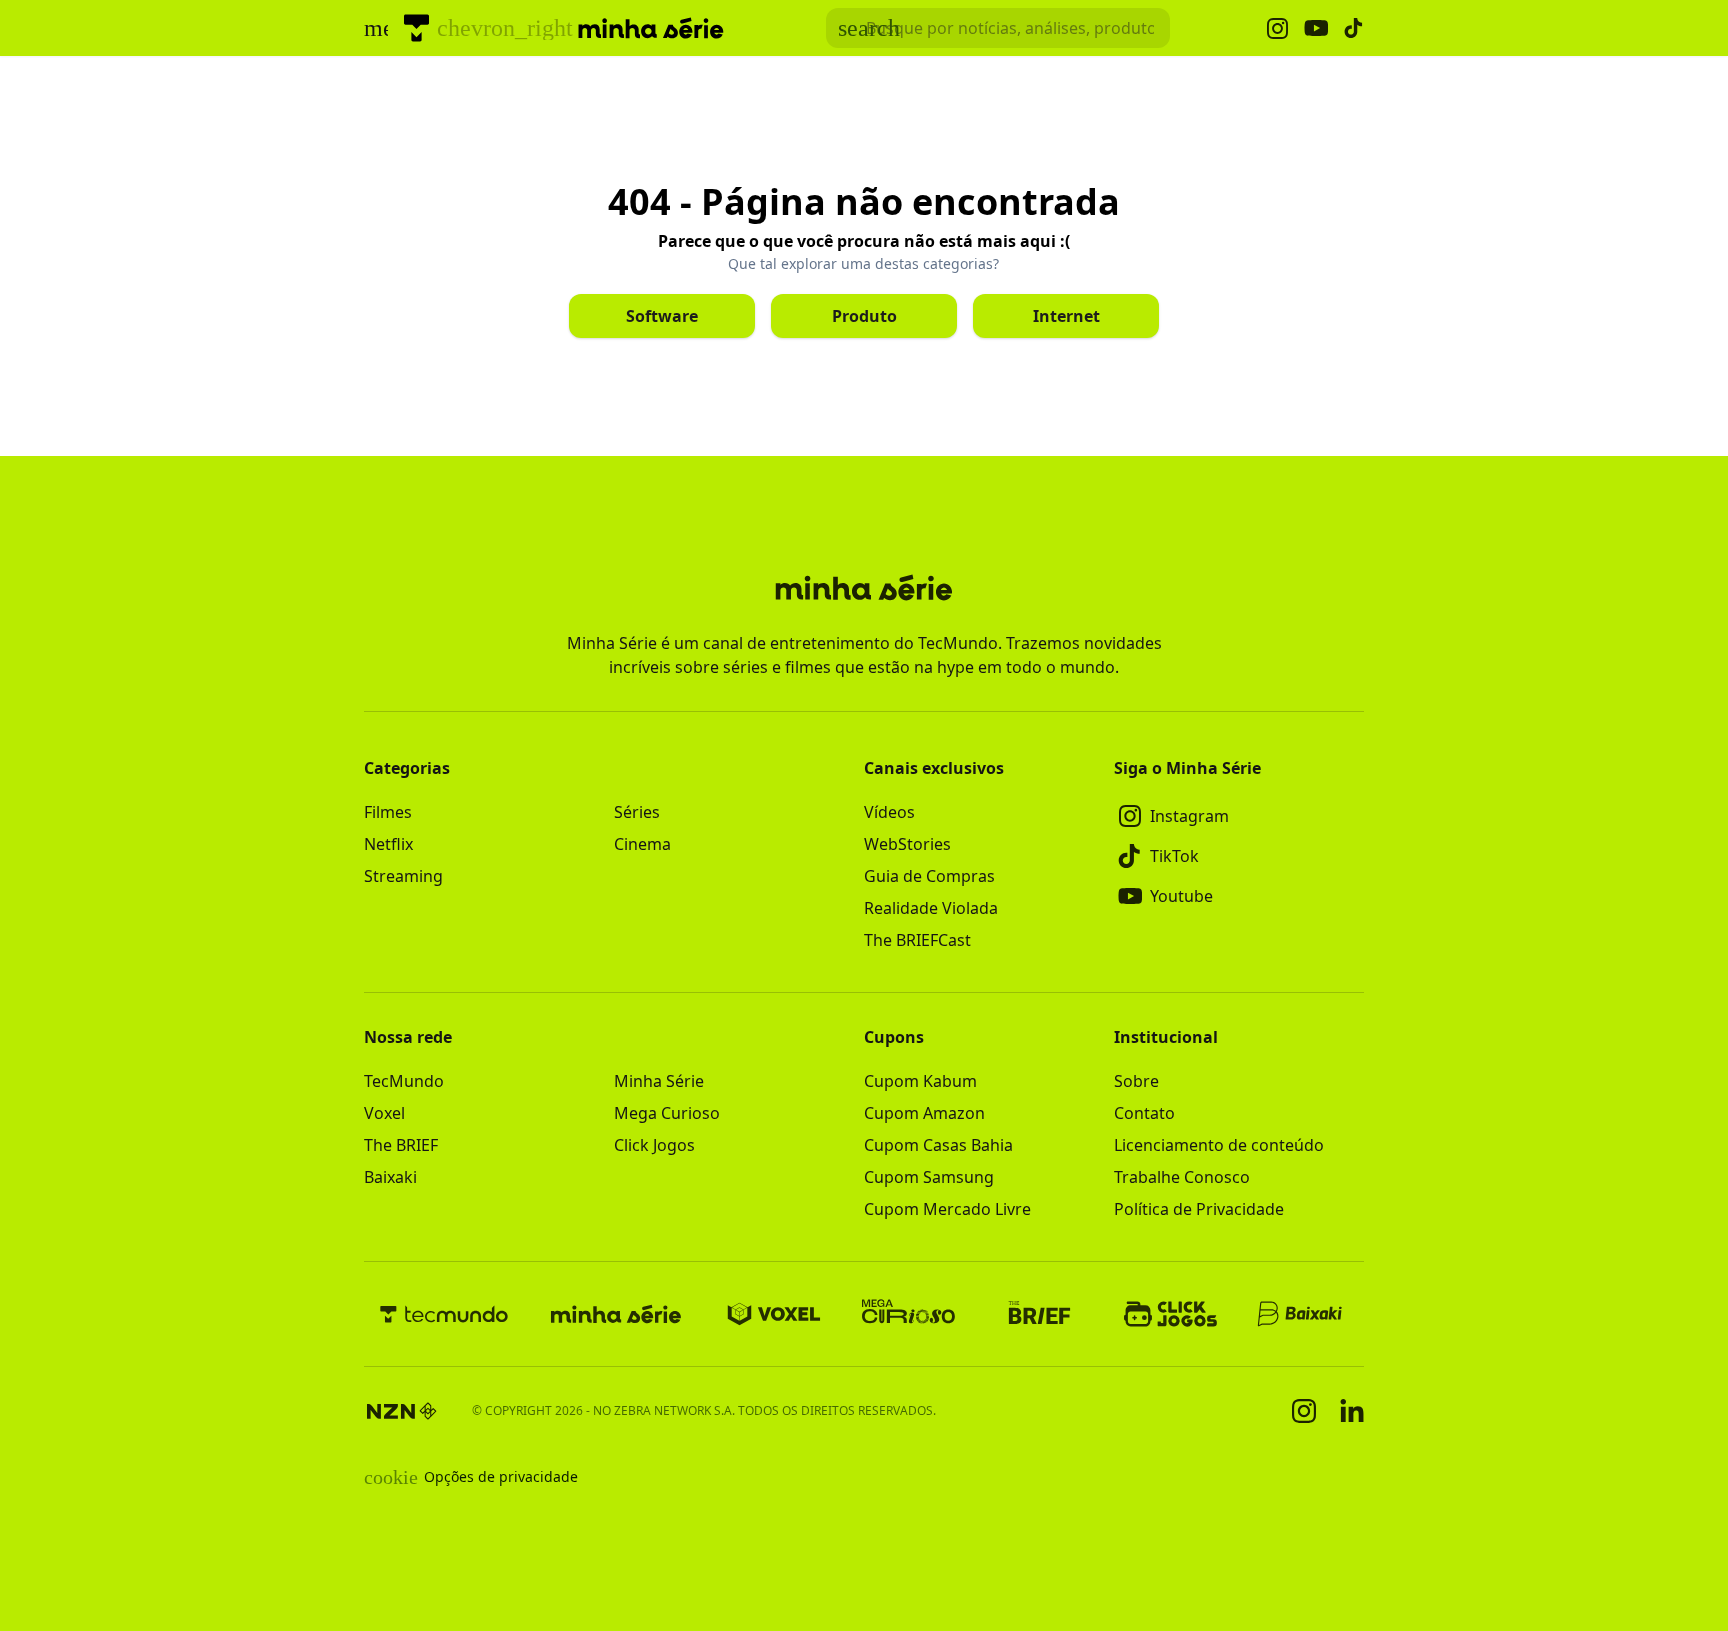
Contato (1144, 1113)
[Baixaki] (1301, 1314)
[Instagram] (1304, 1411)
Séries (637, 812)
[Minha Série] (616, 1314)
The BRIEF (401, 1145)
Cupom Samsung (929, 1177)
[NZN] (402, 1411)
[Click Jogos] (1170, 1314)
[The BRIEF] (1039, 1314)
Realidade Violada (931, 908)
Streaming (403, 876)
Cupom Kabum (920, 1081)
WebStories (907, 844)
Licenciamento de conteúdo (1219, 1145)
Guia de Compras (929, 876)
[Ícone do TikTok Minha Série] (1354, 28)
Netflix (388, 844)
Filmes (388, 812)
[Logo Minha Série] (651, 28)
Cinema (642, 844)
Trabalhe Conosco (1182, 1177)
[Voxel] (774, 1314)
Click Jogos (654, 1145)
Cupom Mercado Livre (947, 1209)
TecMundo (404, 1081)
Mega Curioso (667, 1113)
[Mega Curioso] (908, 1314)
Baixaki (390, 1177)
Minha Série (659, 1081)
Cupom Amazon (924, 1113)
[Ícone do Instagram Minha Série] (1277, 28)
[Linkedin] (1352, 1410)
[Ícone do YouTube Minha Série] (1316, 28)
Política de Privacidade (1199, 1209)
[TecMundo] (416, 28)
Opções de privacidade (471, 1477)
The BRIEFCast (917, 940)
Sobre (1136, 1081)
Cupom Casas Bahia (938, 1145)
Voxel (384, 1113)
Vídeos (889, 812)
